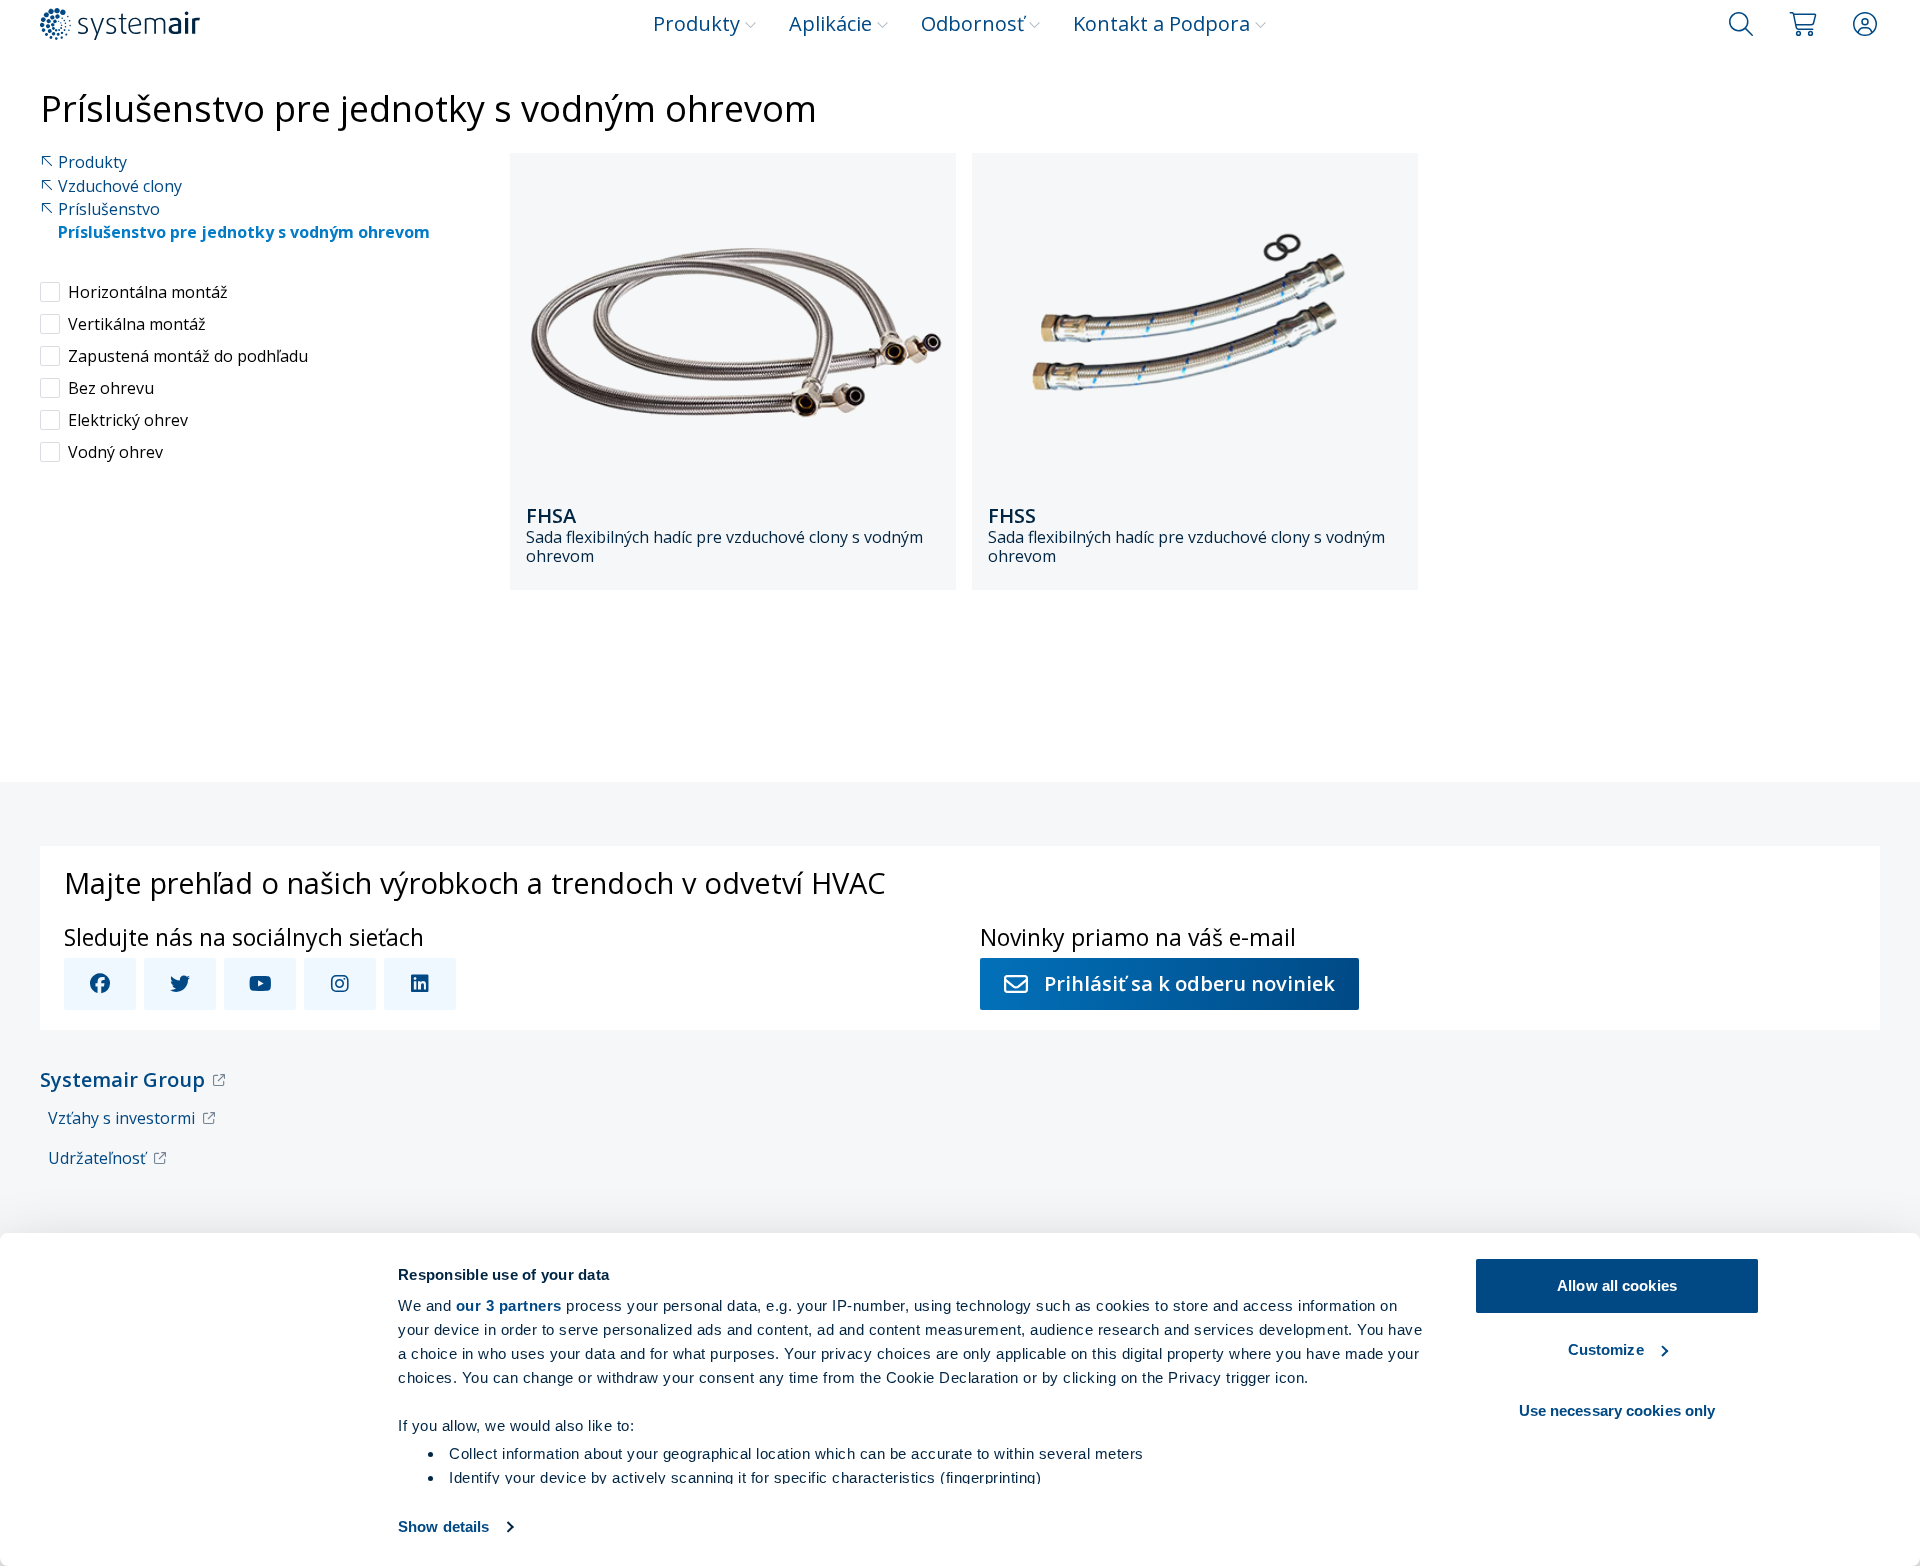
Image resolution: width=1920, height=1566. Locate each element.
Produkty (696, 23)
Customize (1606, 1349)
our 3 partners (509, 1305)
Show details (443, 1526)
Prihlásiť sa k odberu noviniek (1189, 983)
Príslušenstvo (109, 209)
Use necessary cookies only (1617, 1410)
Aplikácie (830, 23)
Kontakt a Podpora (1161, 23)
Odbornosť (972, 23)
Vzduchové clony (120, 186)
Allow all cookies (1617, 1285)
